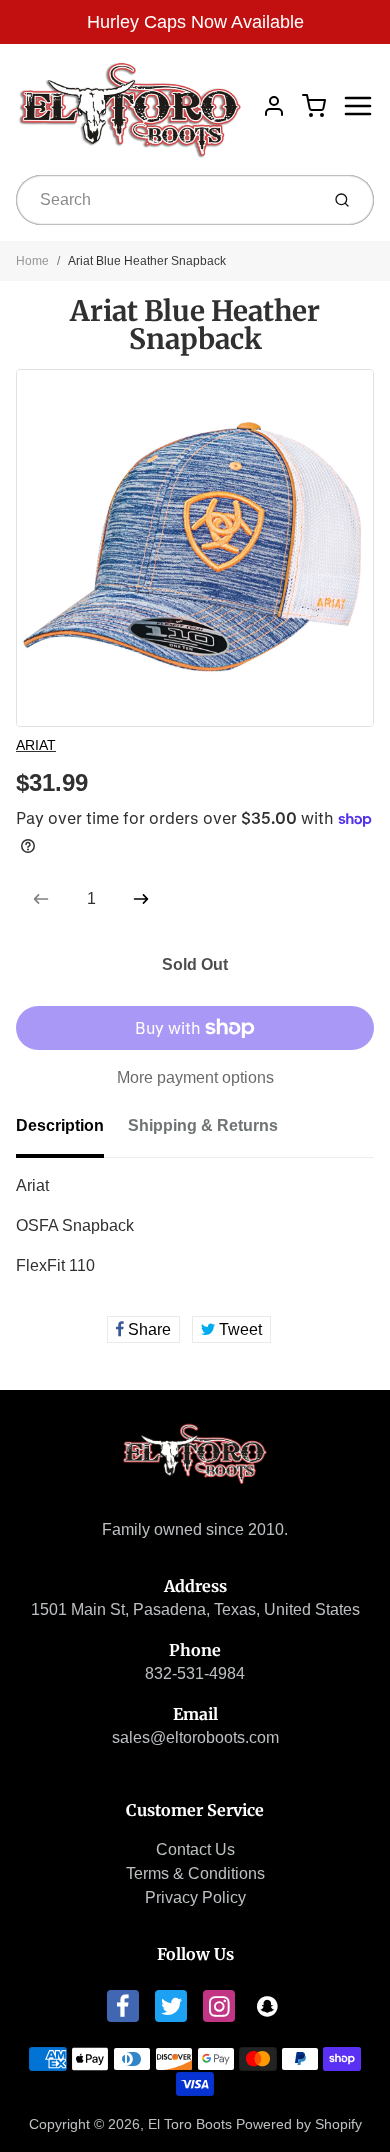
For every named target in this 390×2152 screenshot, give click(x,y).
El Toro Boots (190, 2124)
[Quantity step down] (41, 899)
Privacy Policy (195, 1897)
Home (32, 261)
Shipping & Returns (203, 1125)
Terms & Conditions (195, 1873)
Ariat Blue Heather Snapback (147, 261)
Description (60, 1125)
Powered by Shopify (299, 2124)
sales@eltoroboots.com (195, 1737)
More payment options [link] (195, 1077)
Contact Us (195, 1849)
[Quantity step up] (141, 899)
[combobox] (165, 200)
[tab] (72, 1132)
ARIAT (36, 745)
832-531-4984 (195, 1673)
